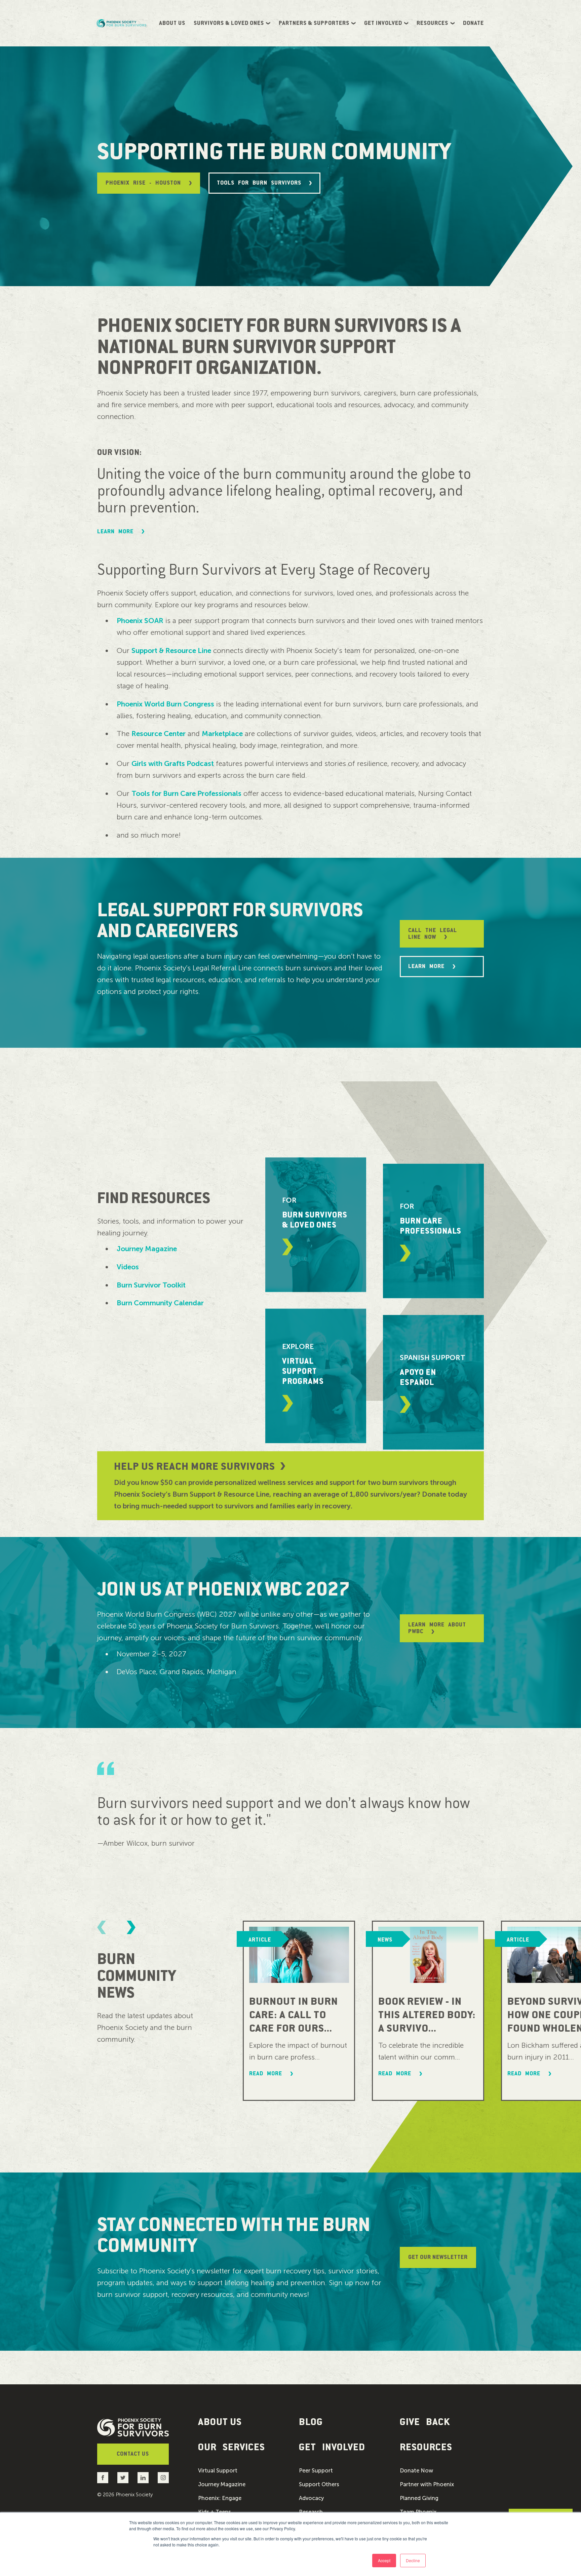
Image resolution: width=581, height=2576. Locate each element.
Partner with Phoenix (427, 2485)
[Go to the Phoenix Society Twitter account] (123, 2478)
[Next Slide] (131, 1927)
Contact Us (133, 2454)
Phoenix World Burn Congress (165, 704)
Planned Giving (419, 2498)
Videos (128, 1267)
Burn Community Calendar (160, 1303)
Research (311, 2512)
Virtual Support (218, 2471)
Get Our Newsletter (438, 2257)
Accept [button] (384, 2560)
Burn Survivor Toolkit (151, 1285)
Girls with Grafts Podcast (173, 763)
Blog (311, 2422)
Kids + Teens (215, 2512)
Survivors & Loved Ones (229, 23)
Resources (432, 23)
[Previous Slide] (102, 1927)
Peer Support (316, 2471)
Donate (473, 23)
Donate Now (416, 2471)
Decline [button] (413, 2560)
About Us (172, 23)
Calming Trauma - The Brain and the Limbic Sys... (425, 2015)
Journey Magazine (147, 1249)
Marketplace (222, 734)
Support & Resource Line (171, 650)
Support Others (319, 2485)
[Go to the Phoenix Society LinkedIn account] (143, 2478)
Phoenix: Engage (220, 2498)
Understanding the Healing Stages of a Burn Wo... (293, 2022)
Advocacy (311, 2498)
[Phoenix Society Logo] (122, 23)
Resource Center (159, 734)
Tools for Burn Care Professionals (186, 793)
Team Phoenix (418, 2512)
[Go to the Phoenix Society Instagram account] (163, 2478)
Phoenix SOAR (140, 621)
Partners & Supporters (314, 23)
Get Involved (383, 23)
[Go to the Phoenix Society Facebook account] (103, 2478)
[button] (240, 2447)
